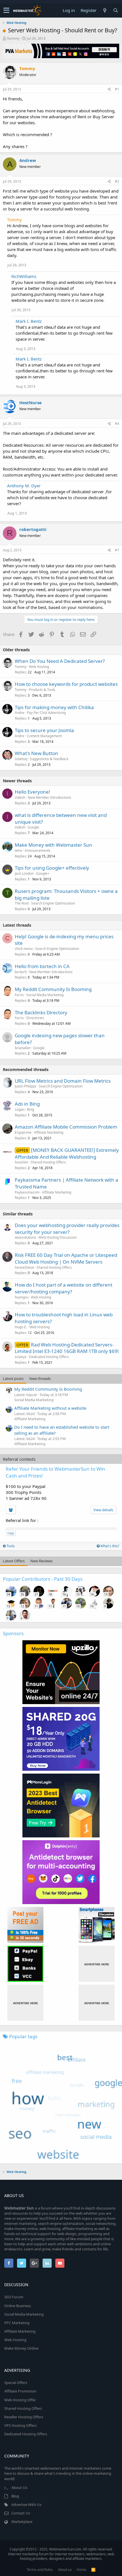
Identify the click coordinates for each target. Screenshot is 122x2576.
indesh (20, 797)
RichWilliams (24, 276)
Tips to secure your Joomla (44, 730)
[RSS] (93, 2570)
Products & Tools (42, 690)
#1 (117, 89)
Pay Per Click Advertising (46, 713)
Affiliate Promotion (20, 2391)
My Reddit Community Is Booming (53, 989)
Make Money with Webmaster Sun (53, 845)
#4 (117, 424)
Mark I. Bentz (29, 321)
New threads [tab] (40, 1378)
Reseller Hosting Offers (24, 2417)
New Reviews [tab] (41, 1561)
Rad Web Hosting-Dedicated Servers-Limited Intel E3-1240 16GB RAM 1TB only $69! (67, 1348)
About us (65, 2570)
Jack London (24, 873)
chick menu (24, 949)
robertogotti (33, 529)
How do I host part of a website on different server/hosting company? (64, 1288)
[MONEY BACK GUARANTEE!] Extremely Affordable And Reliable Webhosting (67, 1153)
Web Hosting (39, 667)
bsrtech (21, 972)
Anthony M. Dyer (24, 486)
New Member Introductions (50, 797)
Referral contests (19, 1459)
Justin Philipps (26, 1086)
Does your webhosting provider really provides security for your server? (67, 1229)
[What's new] (105, 10)
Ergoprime (23, 1132)
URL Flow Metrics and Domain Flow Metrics (63, 1081)
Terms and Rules (40, 2570)
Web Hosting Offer (20, 2400)
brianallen (23, 1048)
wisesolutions (25, 1237)
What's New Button (36, 753)
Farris (19, 995)
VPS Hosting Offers (20, 2425)
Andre (20, 713)
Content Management (44, 736)
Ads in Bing (27, 1104)
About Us (19, 2488)
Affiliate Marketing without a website (50, 1408)
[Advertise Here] (97, 1964)
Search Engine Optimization (53, 903)
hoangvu (22, 1297)
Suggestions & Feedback (49, 759)
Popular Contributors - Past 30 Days (43, 1579)
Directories (35, 1018)
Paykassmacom (27, 1192)
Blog (15, 2496)
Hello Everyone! (32, 792)
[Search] (115, 10)
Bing (30, 1109)
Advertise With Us (26, 2505)
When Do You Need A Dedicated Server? (60, 661)
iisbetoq (21, 759)
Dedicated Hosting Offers (49, 1357)
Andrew (28, 160)
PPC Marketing (17, 2323)
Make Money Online (21, 2348)
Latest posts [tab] (13, 1378)
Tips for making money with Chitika (54, 707)
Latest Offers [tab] (14, 1561)
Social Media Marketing (45, 995)
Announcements (38, 850)
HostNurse (30, 402)
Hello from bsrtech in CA (42, 966)
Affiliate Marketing (49, 1132)
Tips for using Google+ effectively (52, 868)
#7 (117, 550)
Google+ (43, 873)
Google (33, 827)
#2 (117, 181)
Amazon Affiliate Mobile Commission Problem (66, 1127)
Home (81, 2570)
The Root (22, 903)
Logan (20, 1109)
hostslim (21, 1162)
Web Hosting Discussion (58, 1237)
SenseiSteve (24, 1267)
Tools (10, 1546)
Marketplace (22, 2522)
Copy (11, 1533)
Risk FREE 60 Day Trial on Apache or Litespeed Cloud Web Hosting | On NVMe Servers (66, 1258)
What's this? (109, 1546)
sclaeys (21, 1357)
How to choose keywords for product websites (66, 684)
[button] (6, 10)
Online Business (18, 2306)
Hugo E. (21, 1327)
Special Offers (16, 2383)
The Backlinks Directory (41, 1012)
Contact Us (21, 2513)
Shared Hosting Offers (48, 1162)
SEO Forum (14, 2297)
